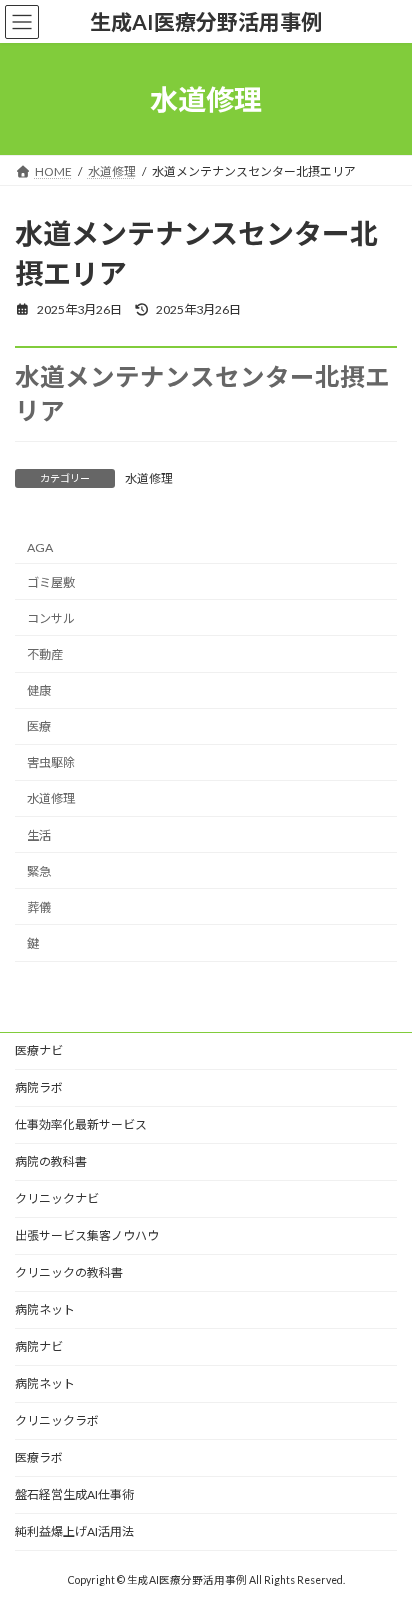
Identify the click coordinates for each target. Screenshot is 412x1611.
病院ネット (45, 1309)
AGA (40, 547)
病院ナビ (39, 1346)
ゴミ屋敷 (51, 582)
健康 (39, 690)
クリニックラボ (57, 1420)
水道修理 (149, 478)
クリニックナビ (57, 1198)
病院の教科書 (51, 1161)
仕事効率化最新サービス (81, 1124)
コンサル (51, 618)
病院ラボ (39, 1087)
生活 (39, 835)
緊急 (39, 871)
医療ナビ (39, 1050)
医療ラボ (39, 1457)
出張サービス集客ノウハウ (87, 1235)
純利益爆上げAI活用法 (74, 1531)
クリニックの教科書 (69, 1272)
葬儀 (39, 907)
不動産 (45, 654)
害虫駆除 (51, 763)
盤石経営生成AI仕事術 (74, 1494)
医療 (39, 726)
